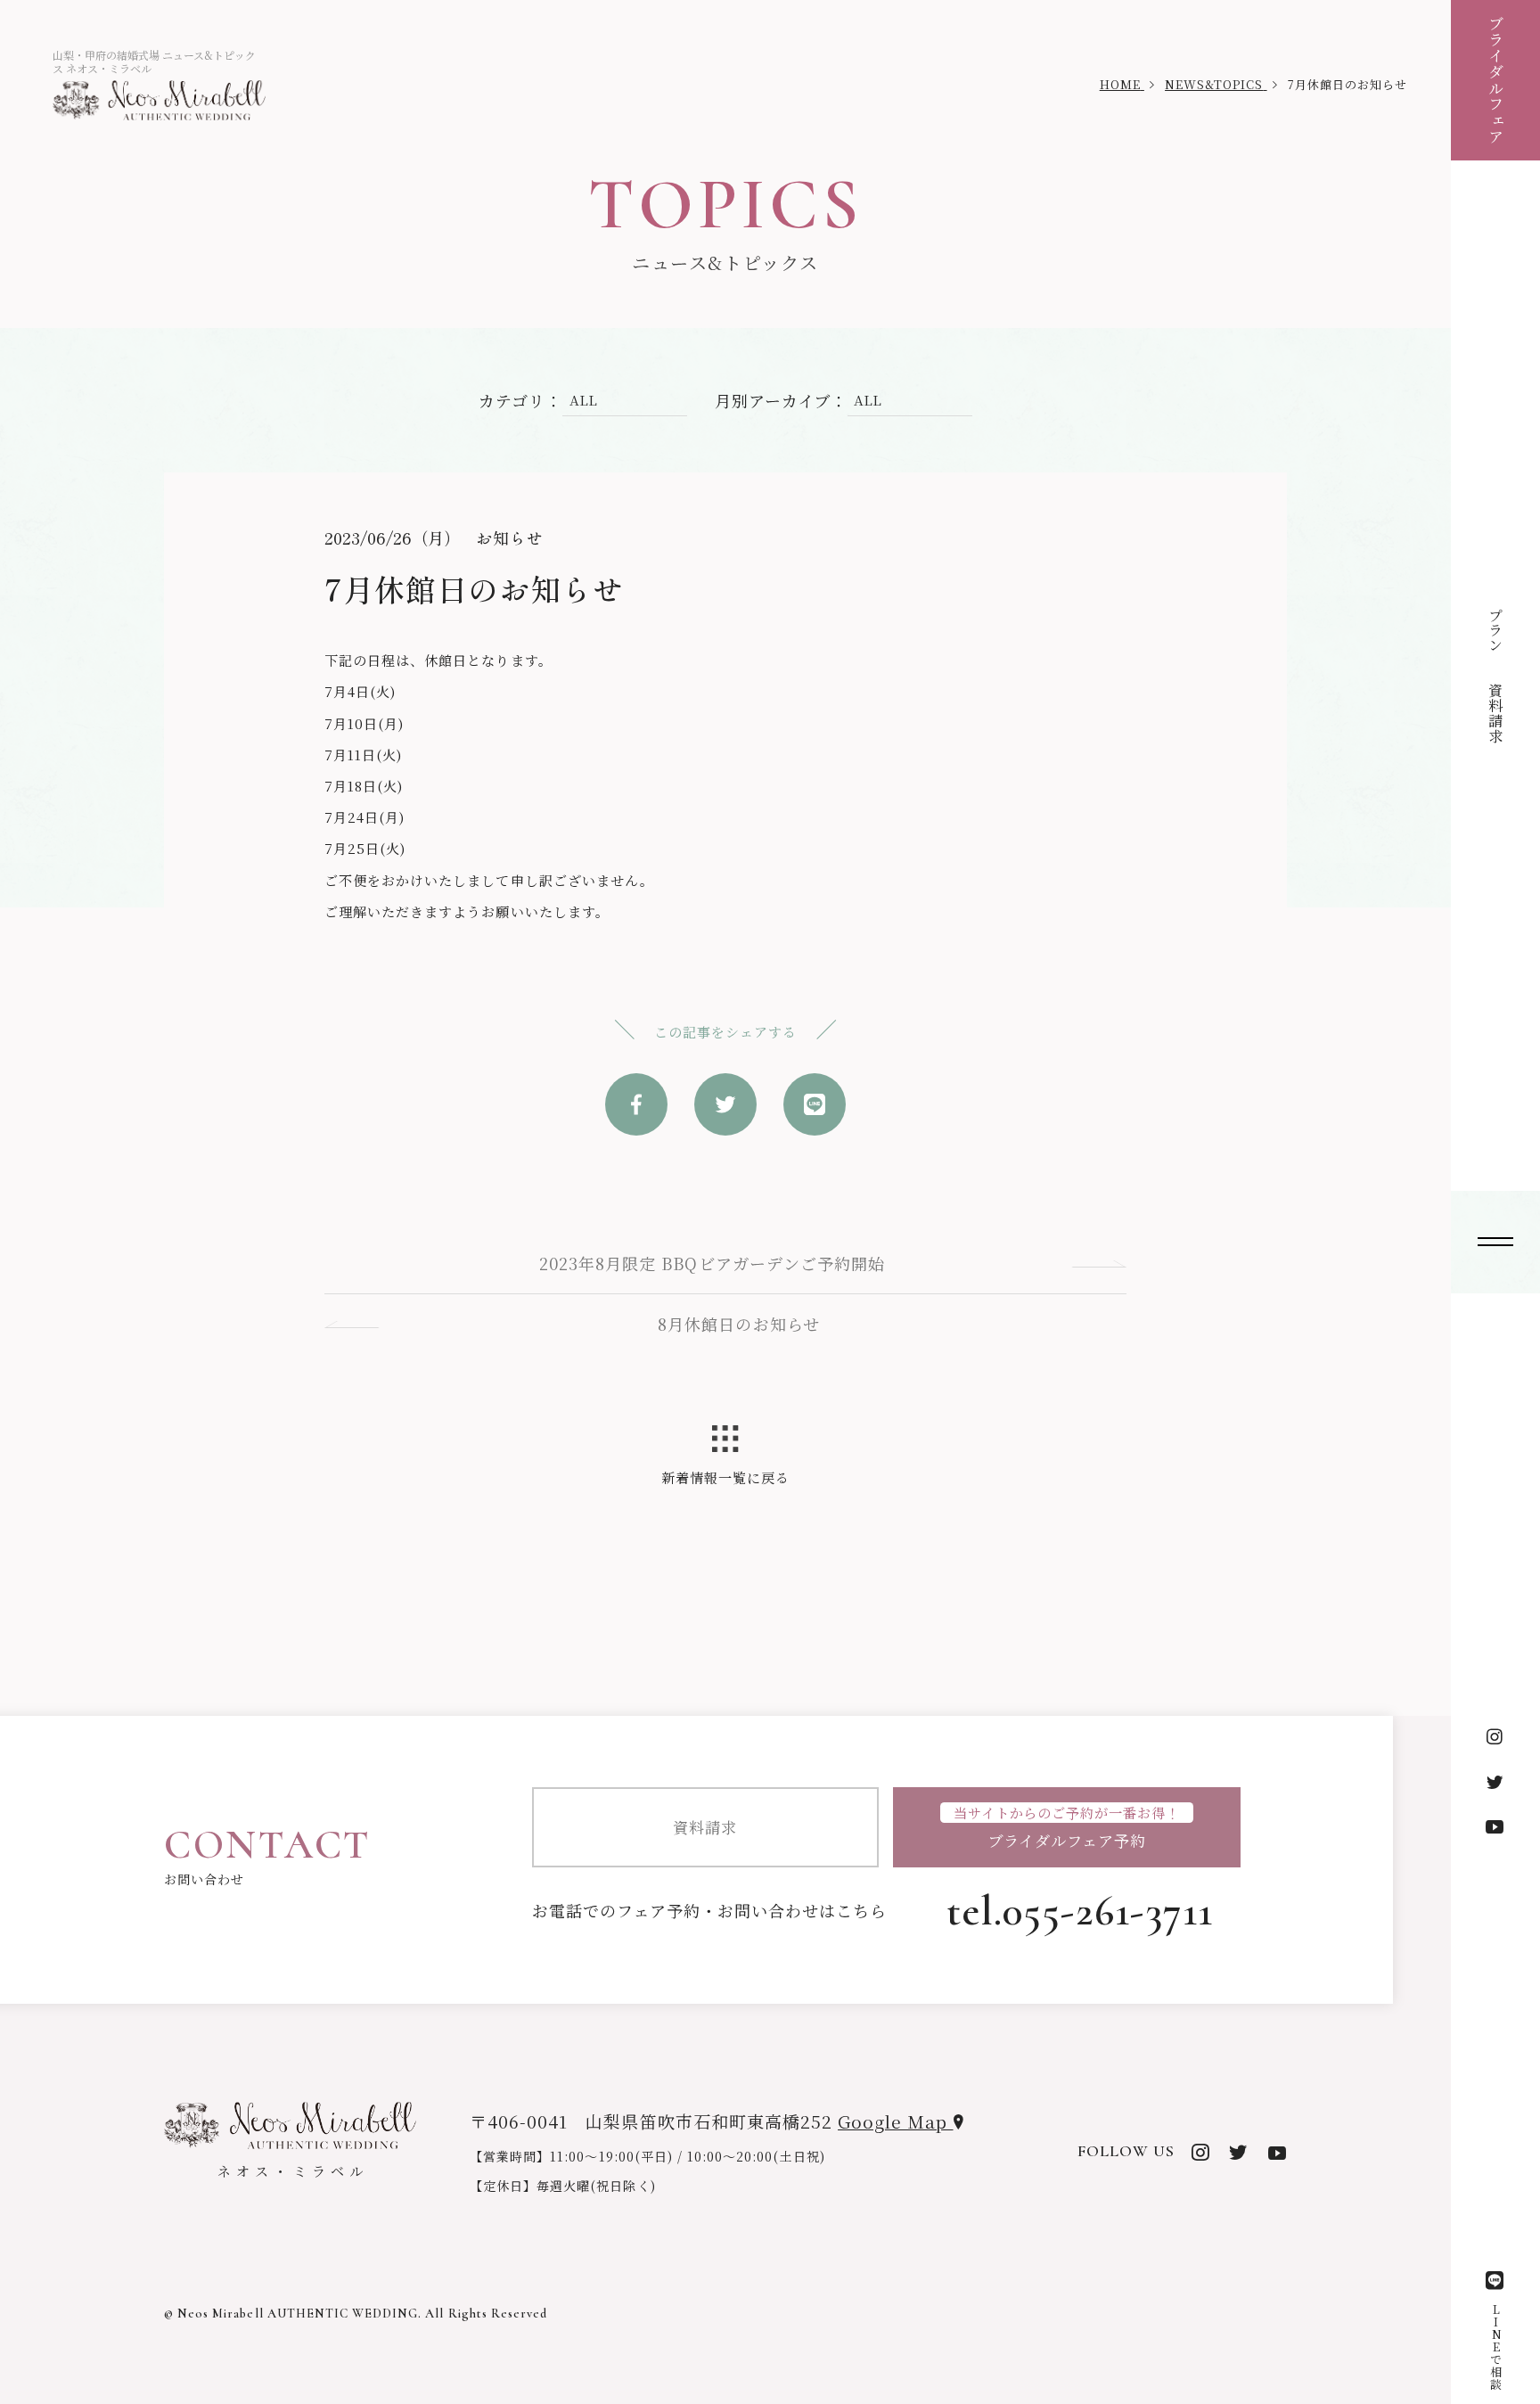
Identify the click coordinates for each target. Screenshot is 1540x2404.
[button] (1495, 1242)
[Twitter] (1495, 1782)
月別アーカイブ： (781, 400)
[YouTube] (1495, 1826)
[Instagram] (1495, 1737)
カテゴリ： (520, 400)
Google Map (895, 2121)
